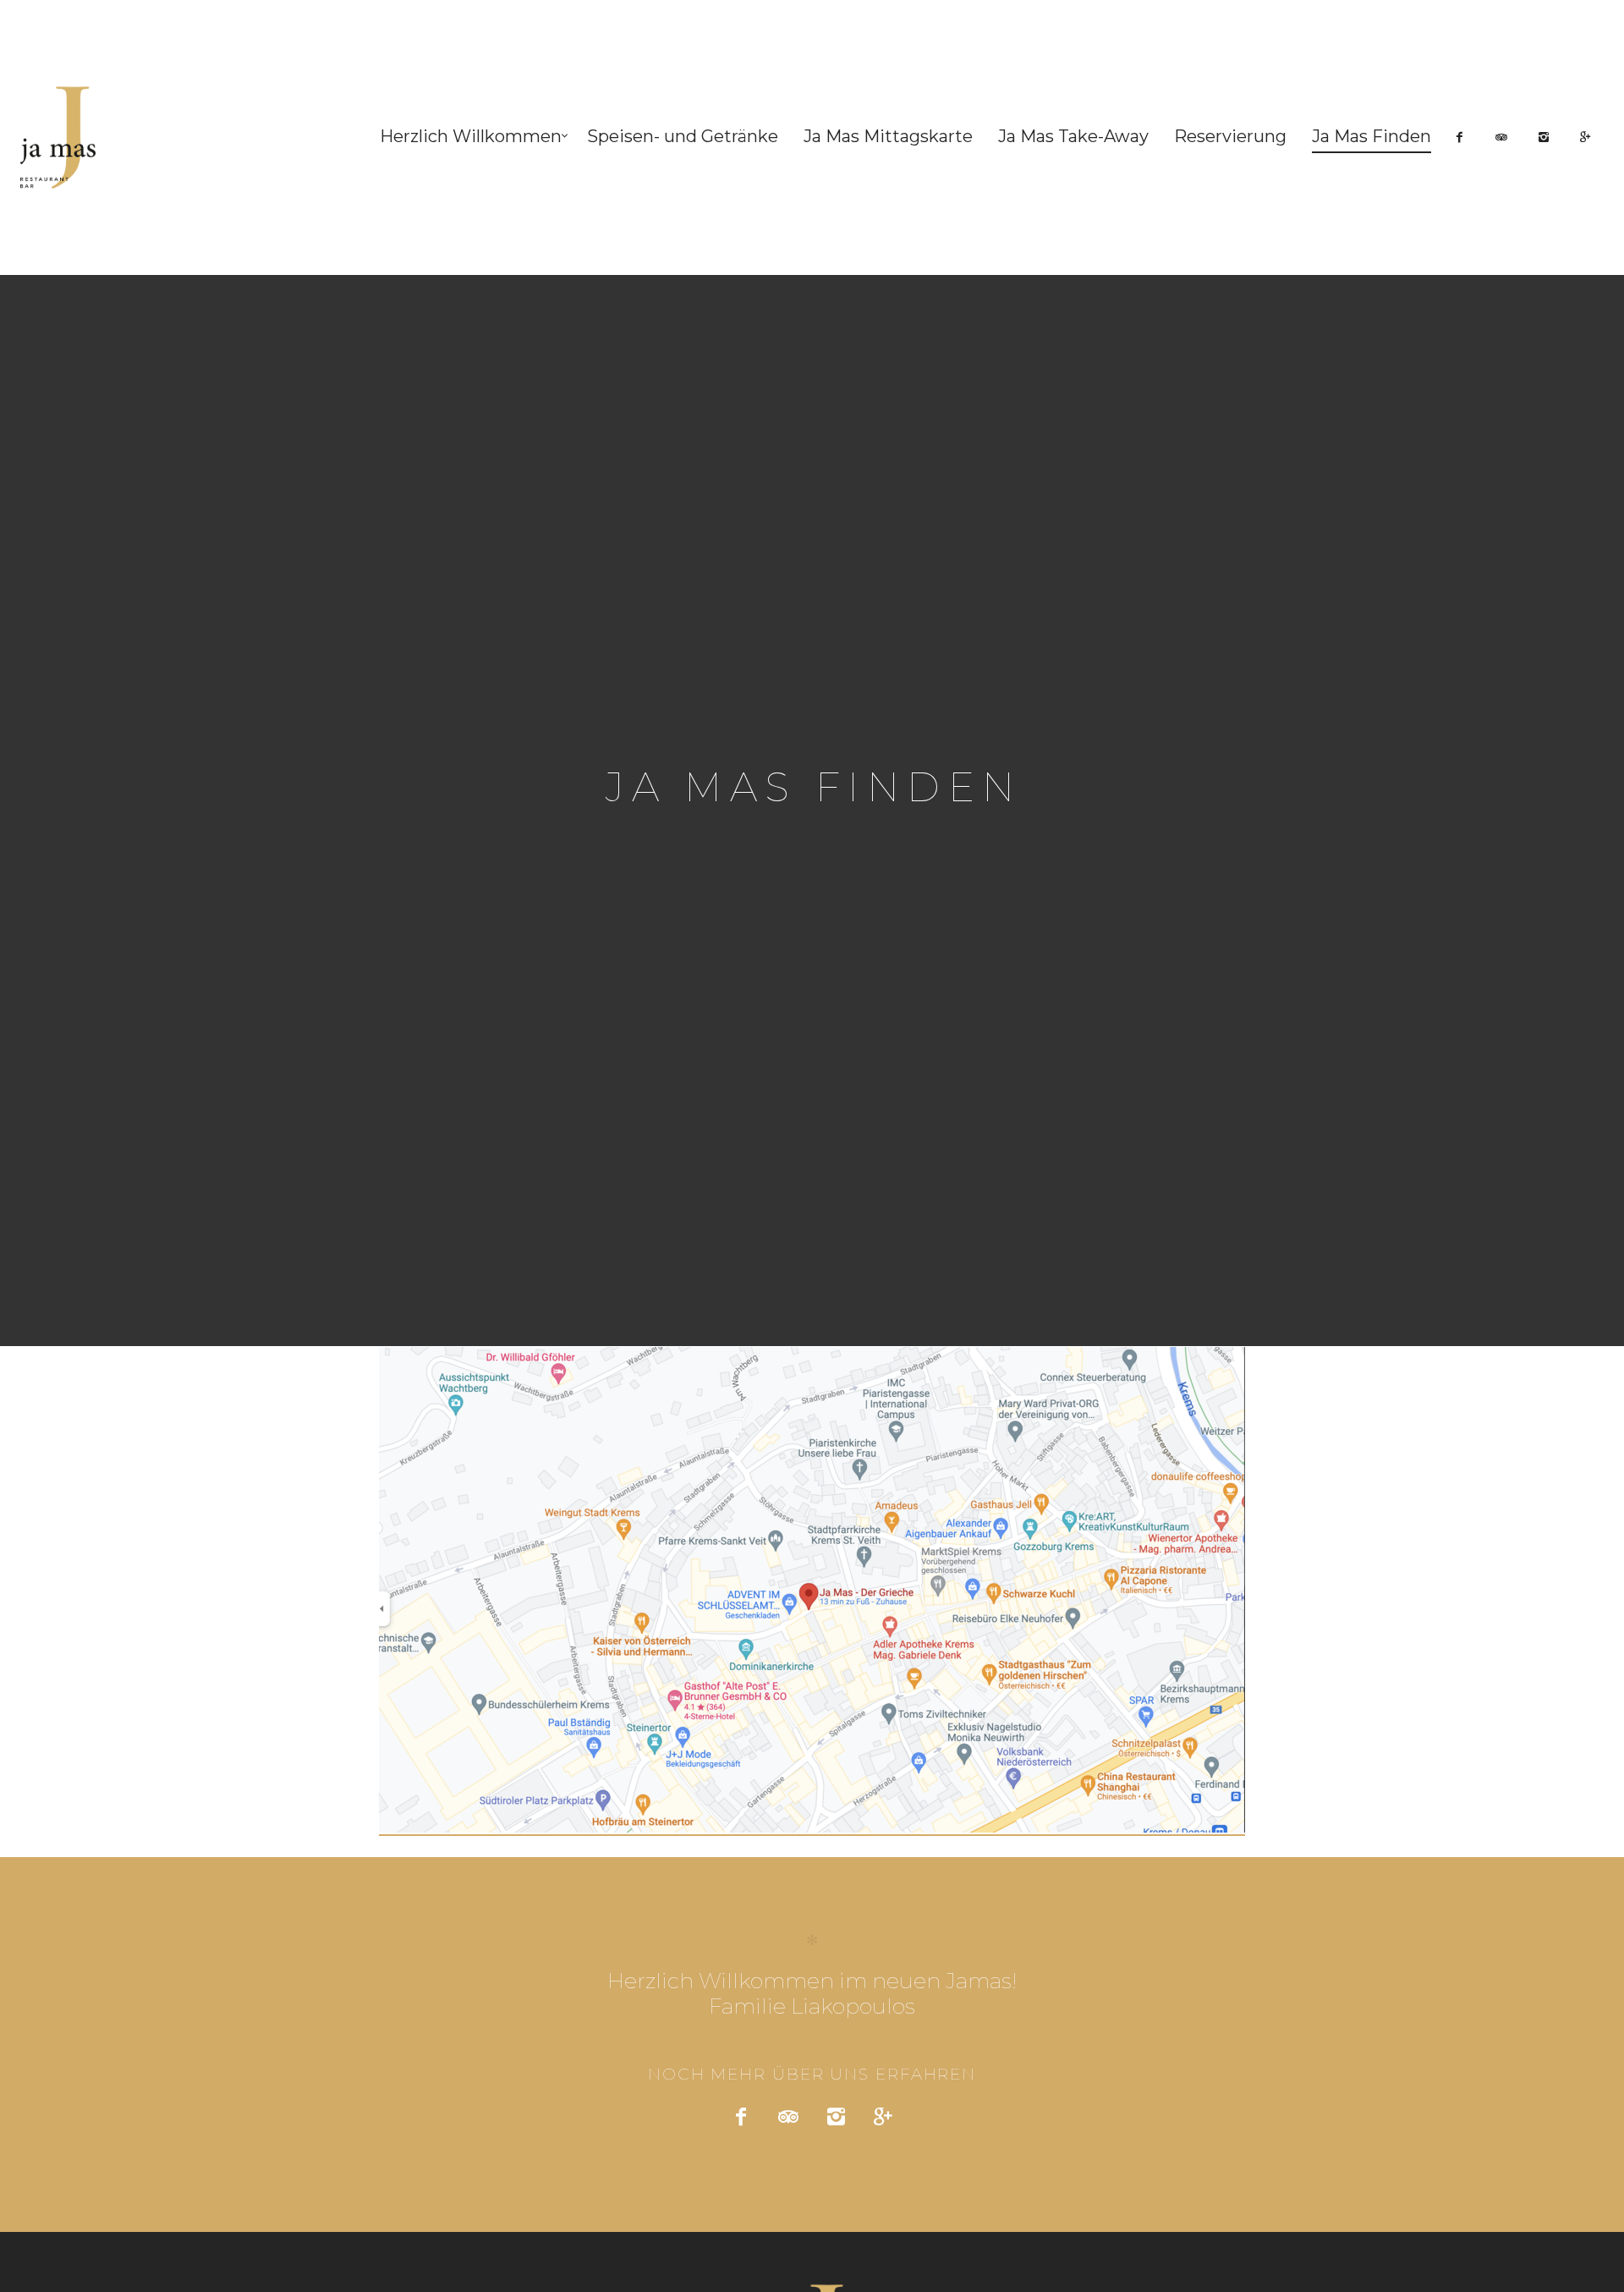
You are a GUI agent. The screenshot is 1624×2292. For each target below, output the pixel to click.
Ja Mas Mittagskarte (888, 136)
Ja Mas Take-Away (1073, 136)
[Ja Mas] (66, 137)
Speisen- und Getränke (683, 136)
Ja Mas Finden (1372, 136)
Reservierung (1230, 136)
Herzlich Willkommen (471, 136)
